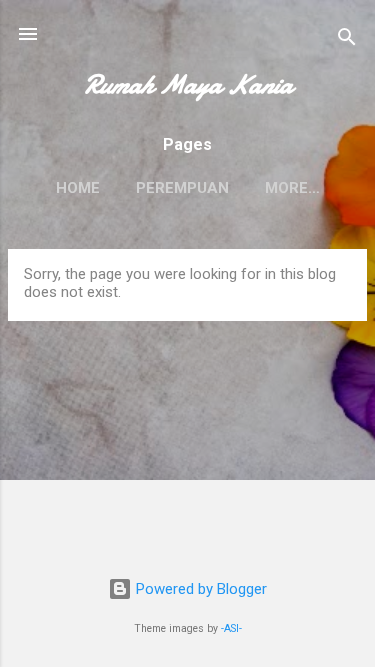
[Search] (347, 40)
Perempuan (182, 188)
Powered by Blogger (199, 589)
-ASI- (231, 628)
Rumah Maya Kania (187, 84)
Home (78, 188)
